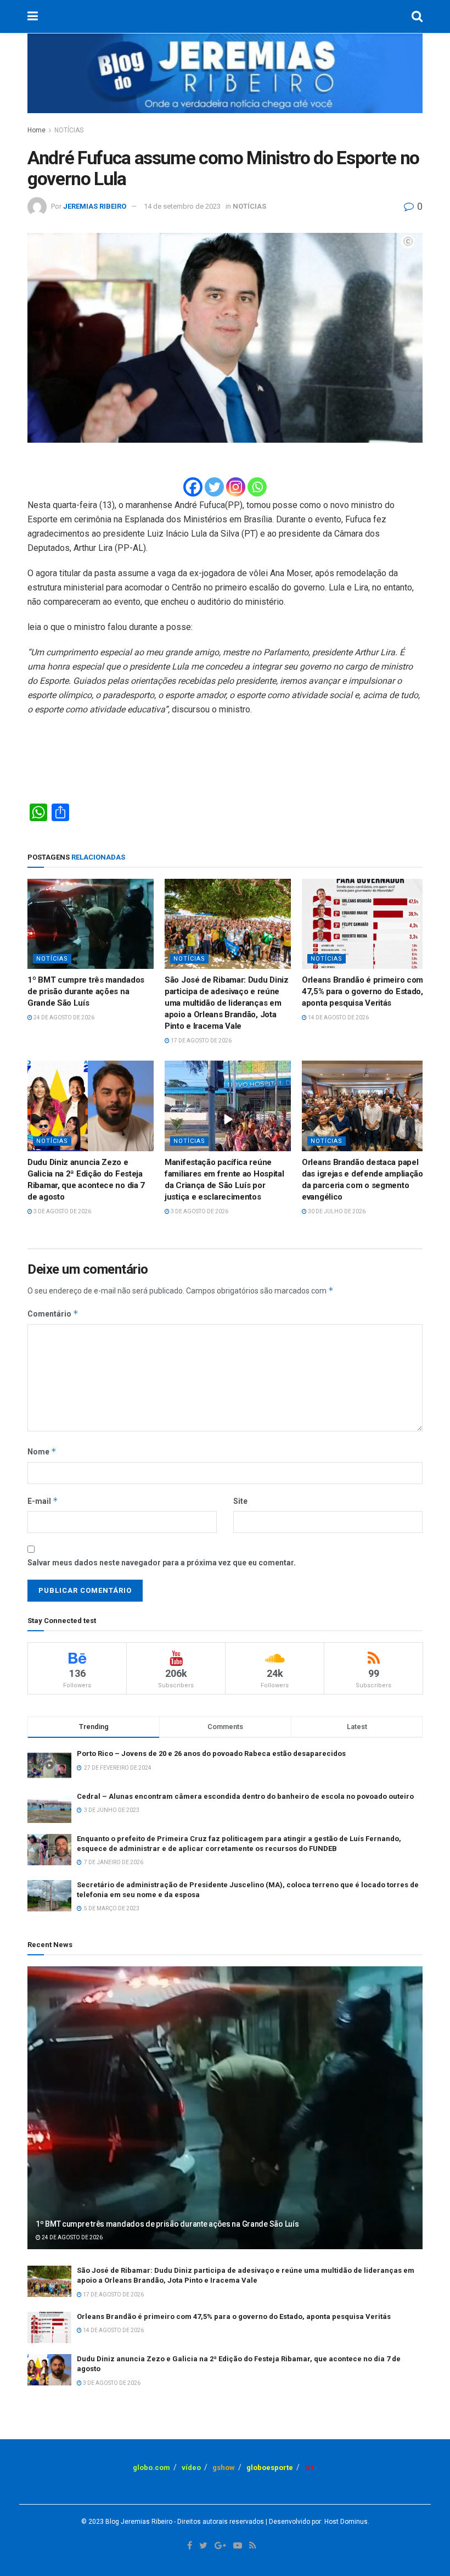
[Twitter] (214, 487)
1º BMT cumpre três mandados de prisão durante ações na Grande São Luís (86, 991)
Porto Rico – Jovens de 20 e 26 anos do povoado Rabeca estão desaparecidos (211, 1753)
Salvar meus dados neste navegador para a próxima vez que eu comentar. (162, 1563)
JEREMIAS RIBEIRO (95, 206)
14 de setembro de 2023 (182, 206)
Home (36, 130)
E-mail (43, 1501)
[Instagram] (236, 487)
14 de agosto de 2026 (338, 1017)
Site (240, 1501)
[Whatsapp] (257, 487)
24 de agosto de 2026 (63, 1017)
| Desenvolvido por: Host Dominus (316, 2522)
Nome (42, 1451)
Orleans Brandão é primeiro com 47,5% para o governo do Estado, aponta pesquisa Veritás (362, 991)
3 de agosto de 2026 (62, 1211)
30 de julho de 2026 (336, 1211)
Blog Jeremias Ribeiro (138, 2522)
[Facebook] (193, 487)
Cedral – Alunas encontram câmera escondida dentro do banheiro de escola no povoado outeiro (245, 1796)
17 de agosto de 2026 (201, 1041)
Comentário (53, 1314)
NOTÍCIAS (69, 130)
